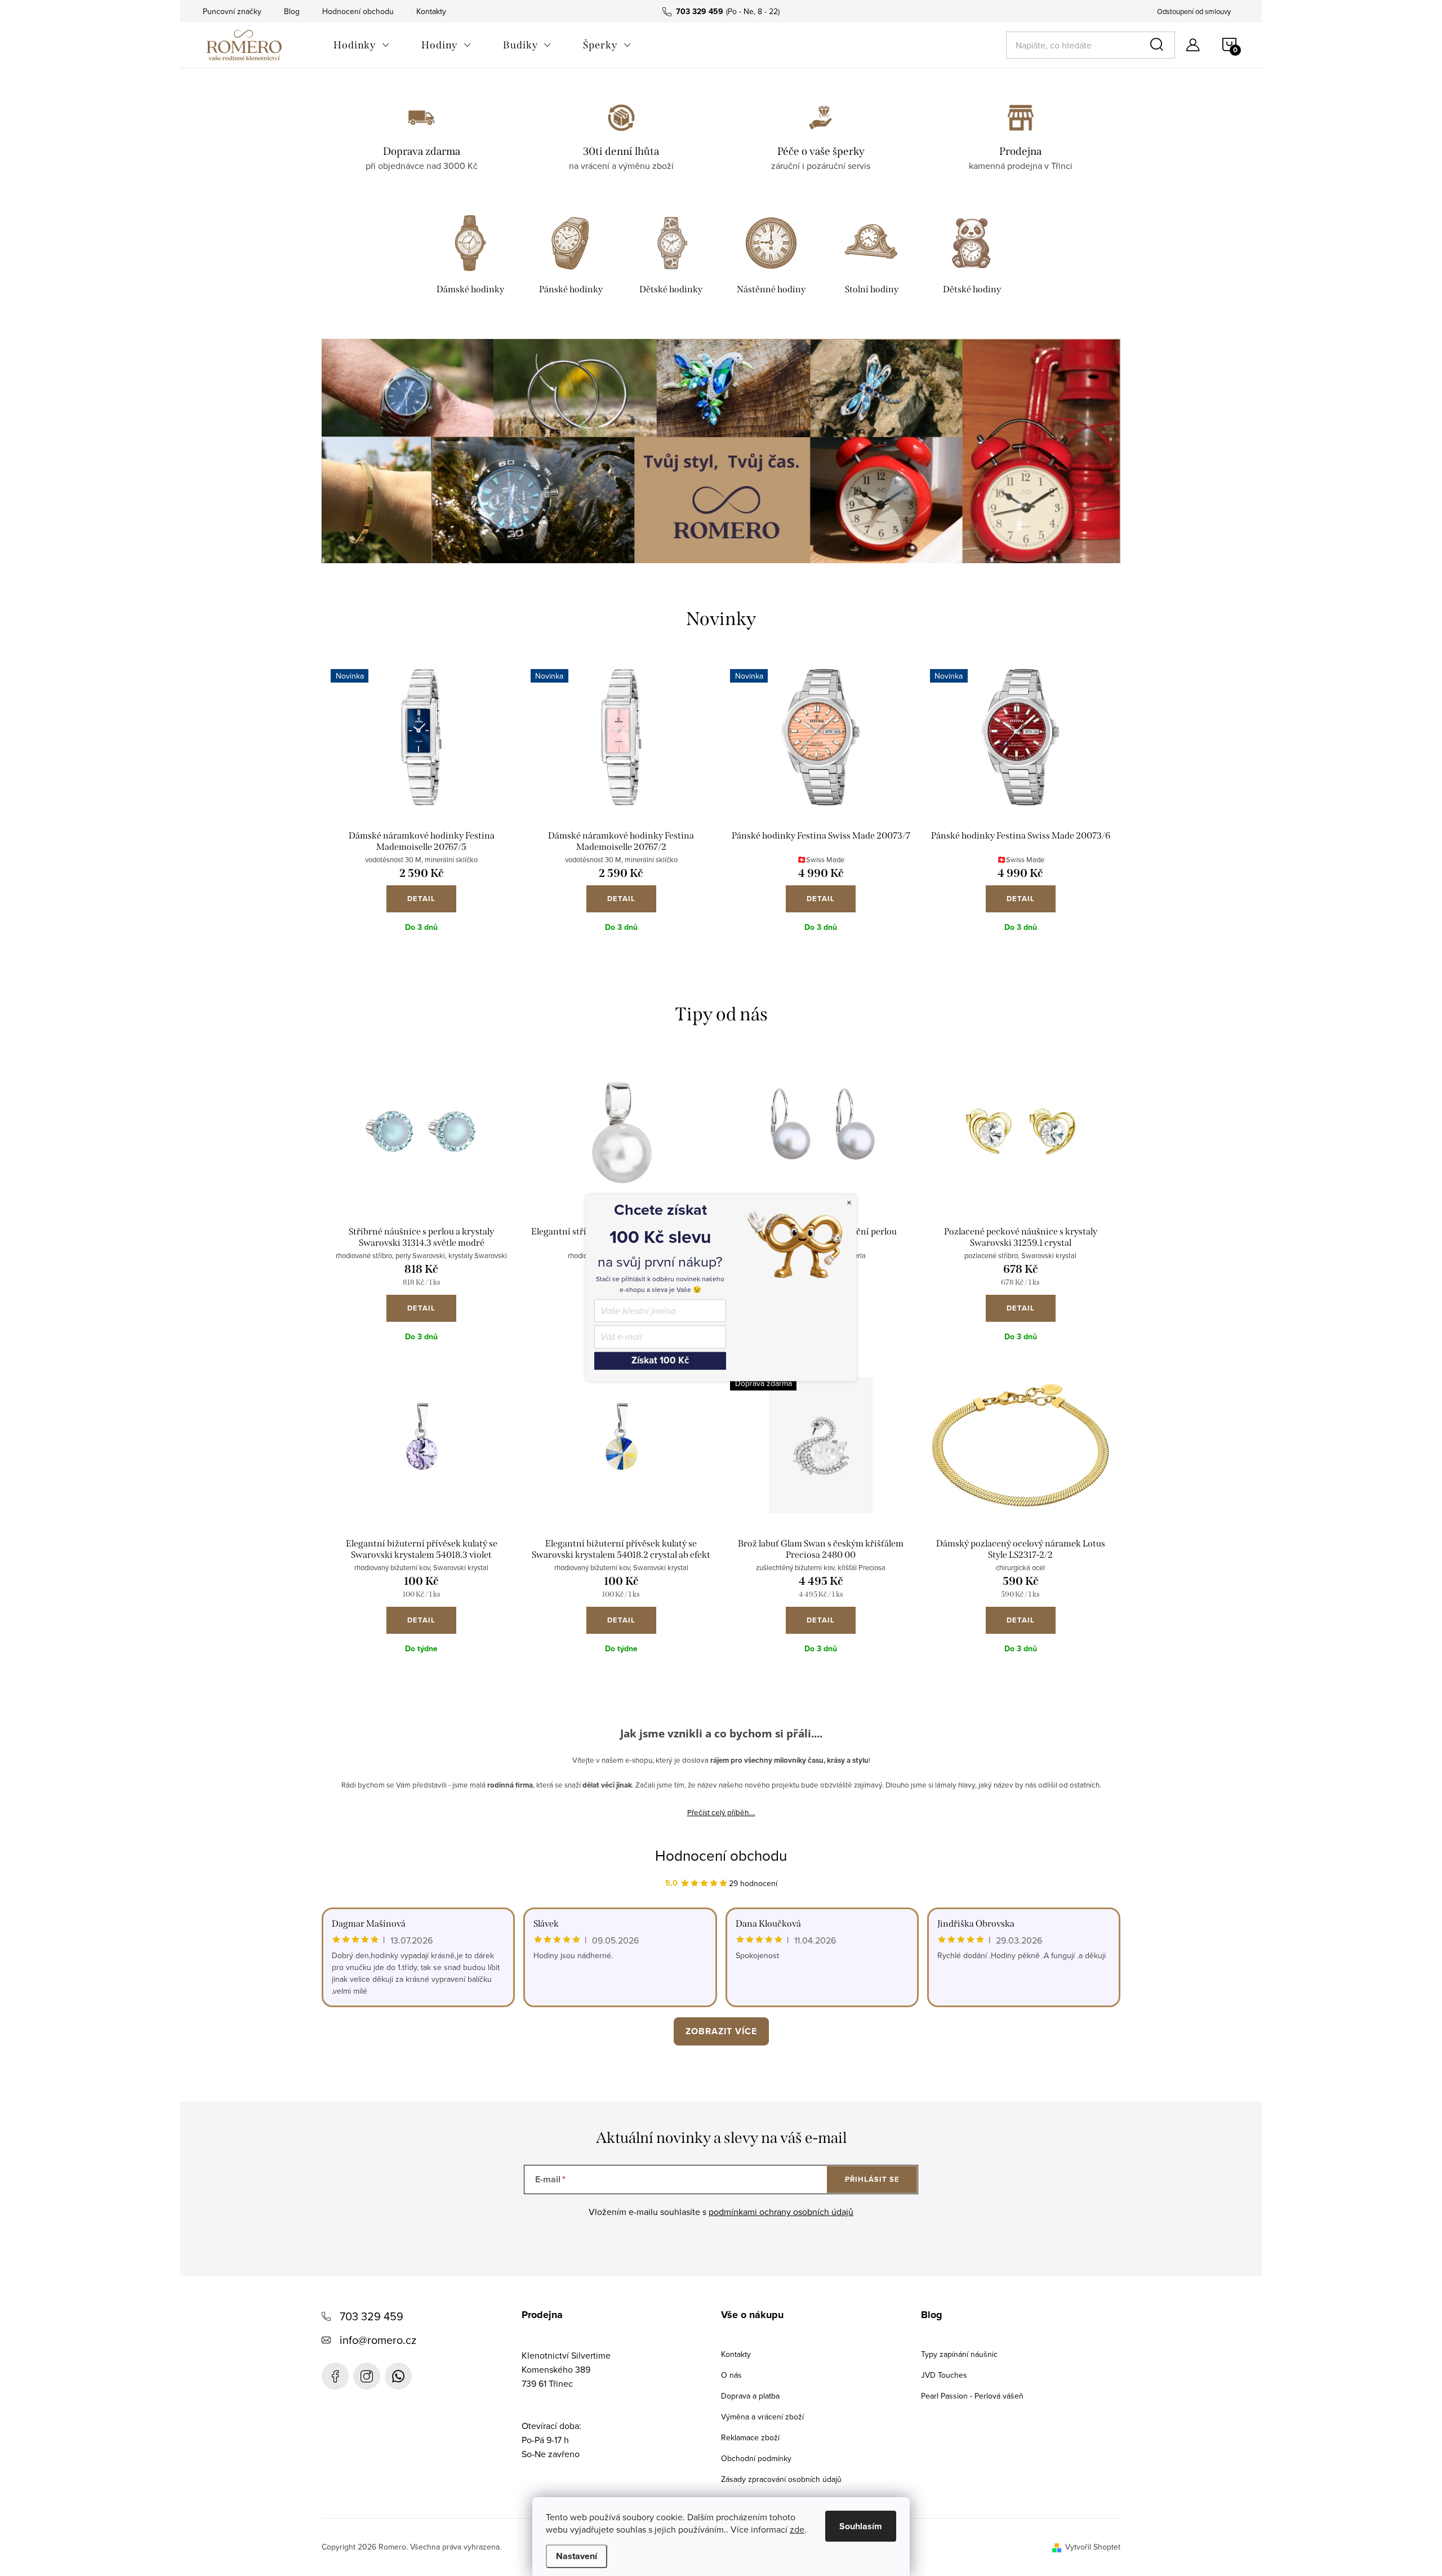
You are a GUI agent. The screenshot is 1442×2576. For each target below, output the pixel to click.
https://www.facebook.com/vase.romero (335, 2376)
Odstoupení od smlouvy (1194, 11)
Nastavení (577, 2556)
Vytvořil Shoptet (1093, 2547)
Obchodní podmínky (756, 2458)
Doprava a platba (750, 2396)
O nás (731, 2375)
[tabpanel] (470, 257)
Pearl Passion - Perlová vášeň (972, 2396)
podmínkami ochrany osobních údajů (781, 2212)
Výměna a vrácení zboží (762, 2417)
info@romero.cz (378, 2340)
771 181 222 (398, 2376)
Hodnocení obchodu (358, 11)
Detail (421, 899)
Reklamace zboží (750, 2437)
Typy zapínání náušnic (959, 2354)
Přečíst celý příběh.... (721, 1812)
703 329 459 (371, 2316)
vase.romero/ (367, 2376)
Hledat (1159, 45)
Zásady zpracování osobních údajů (781, 2479)
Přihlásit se (872, 2179)
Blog (292, 11)
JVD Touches (944, 2375)
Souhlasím (861, 2526)
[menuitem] (362, 45)
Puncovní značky (232, 11)
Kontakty (431, 11)
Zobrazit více (721, 2031)
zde (797, 2529)
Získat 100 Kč (660, 1360)
